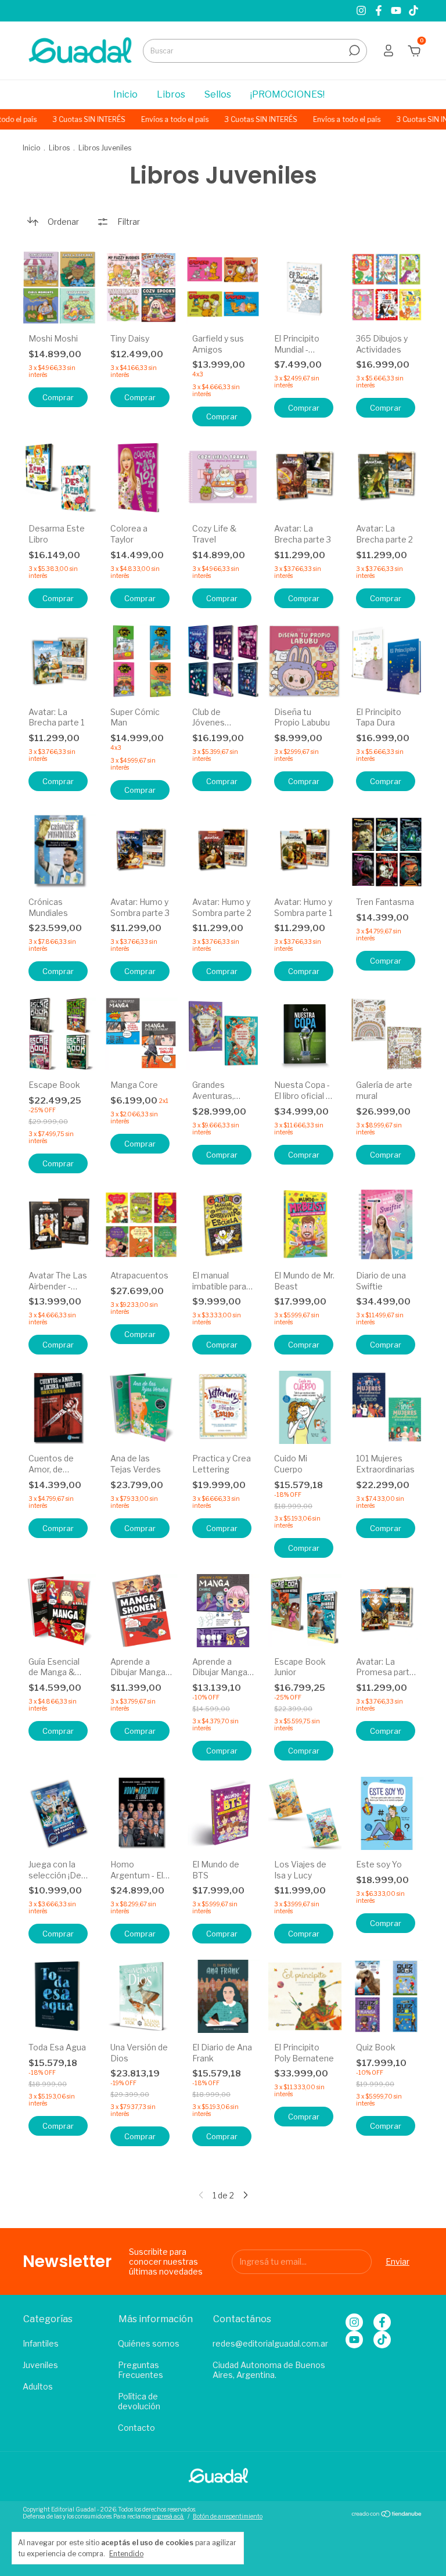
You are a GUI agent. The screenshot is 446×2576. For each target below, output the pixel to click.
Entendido (126, 2554)
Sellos (218, 94)
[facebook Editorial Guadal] (380, 11)
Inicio (125, 94)
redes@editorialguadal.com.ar (270, 2343)
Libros (171, 94)
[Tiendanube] (387, 2514)
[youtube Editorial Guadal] (397, 11)
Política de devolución (139, 2401)
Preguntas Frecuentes (141, 2370)
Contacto (136, 2428)
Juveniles (40, 2365)
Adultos (38, 2386)
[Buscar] (353, 51)
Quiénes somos (149, 2343)
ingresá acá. (168, 2516)
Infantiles (41, 2343)
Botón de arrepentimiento (228, 2516)
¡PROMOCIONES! (287, 94)
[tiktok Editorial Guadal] (413, 11)
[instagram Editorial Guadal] (362, 11)
